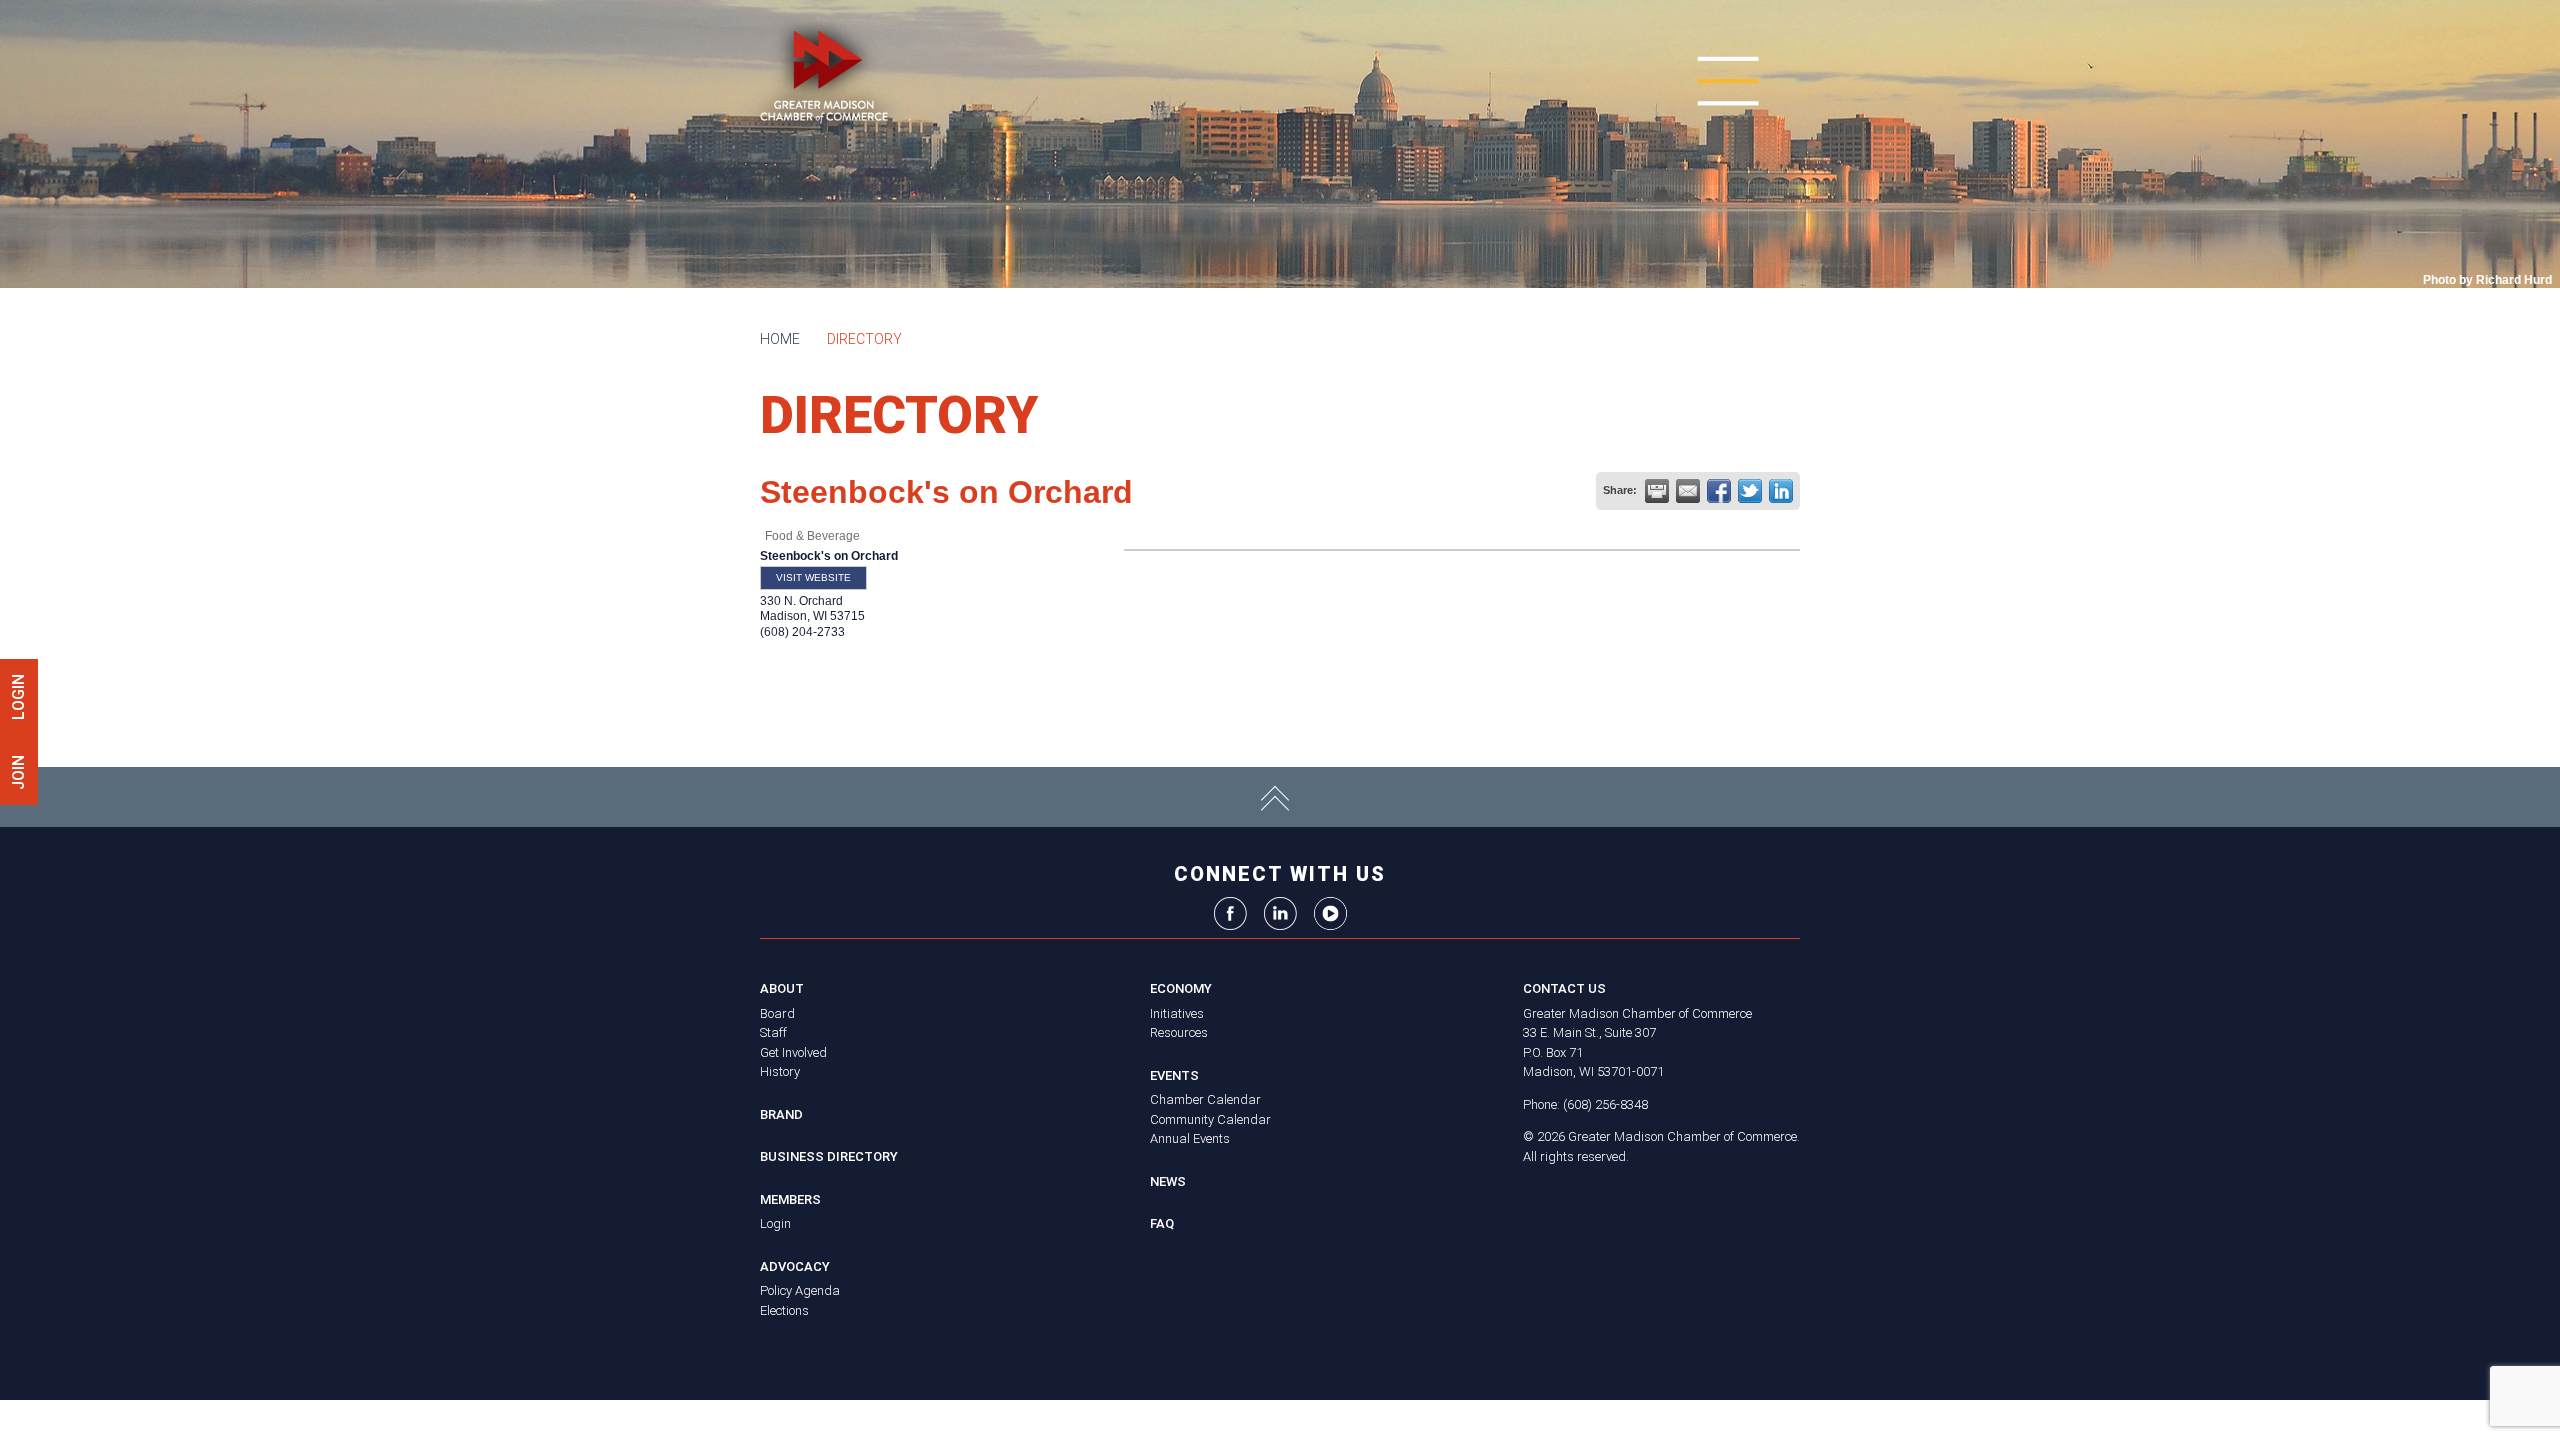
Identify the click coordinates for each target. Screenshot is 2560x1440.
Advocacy (795, 1266)
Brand (781, 1114)
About (782, 988)
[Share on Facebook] (1719, 491)
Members (790, 1199)
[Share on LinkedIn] (1781, 491)
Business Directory (829, 1156)
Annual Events (1190, 1138)
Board (777, 1013)
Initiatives (1177, 1013)
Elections (784, 1310)
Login (775, 1223)
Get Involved (793, 1052)
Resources (1179, 1032)
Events (1174, 1075)
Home (780, 339)
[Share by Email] (1688, 491)
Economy (1181, 988)
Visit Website (813, 577)
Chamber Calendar (1205, 1099)
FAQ (1162, 1223)
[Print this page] (1657, 491)
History (780, 1071)
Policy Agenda (800, 1290)
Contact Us (1564, 988)
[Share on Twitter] (1750, 491)
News (1168, 1181)
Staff (773, 1032)
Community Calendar (1210, 1119)
